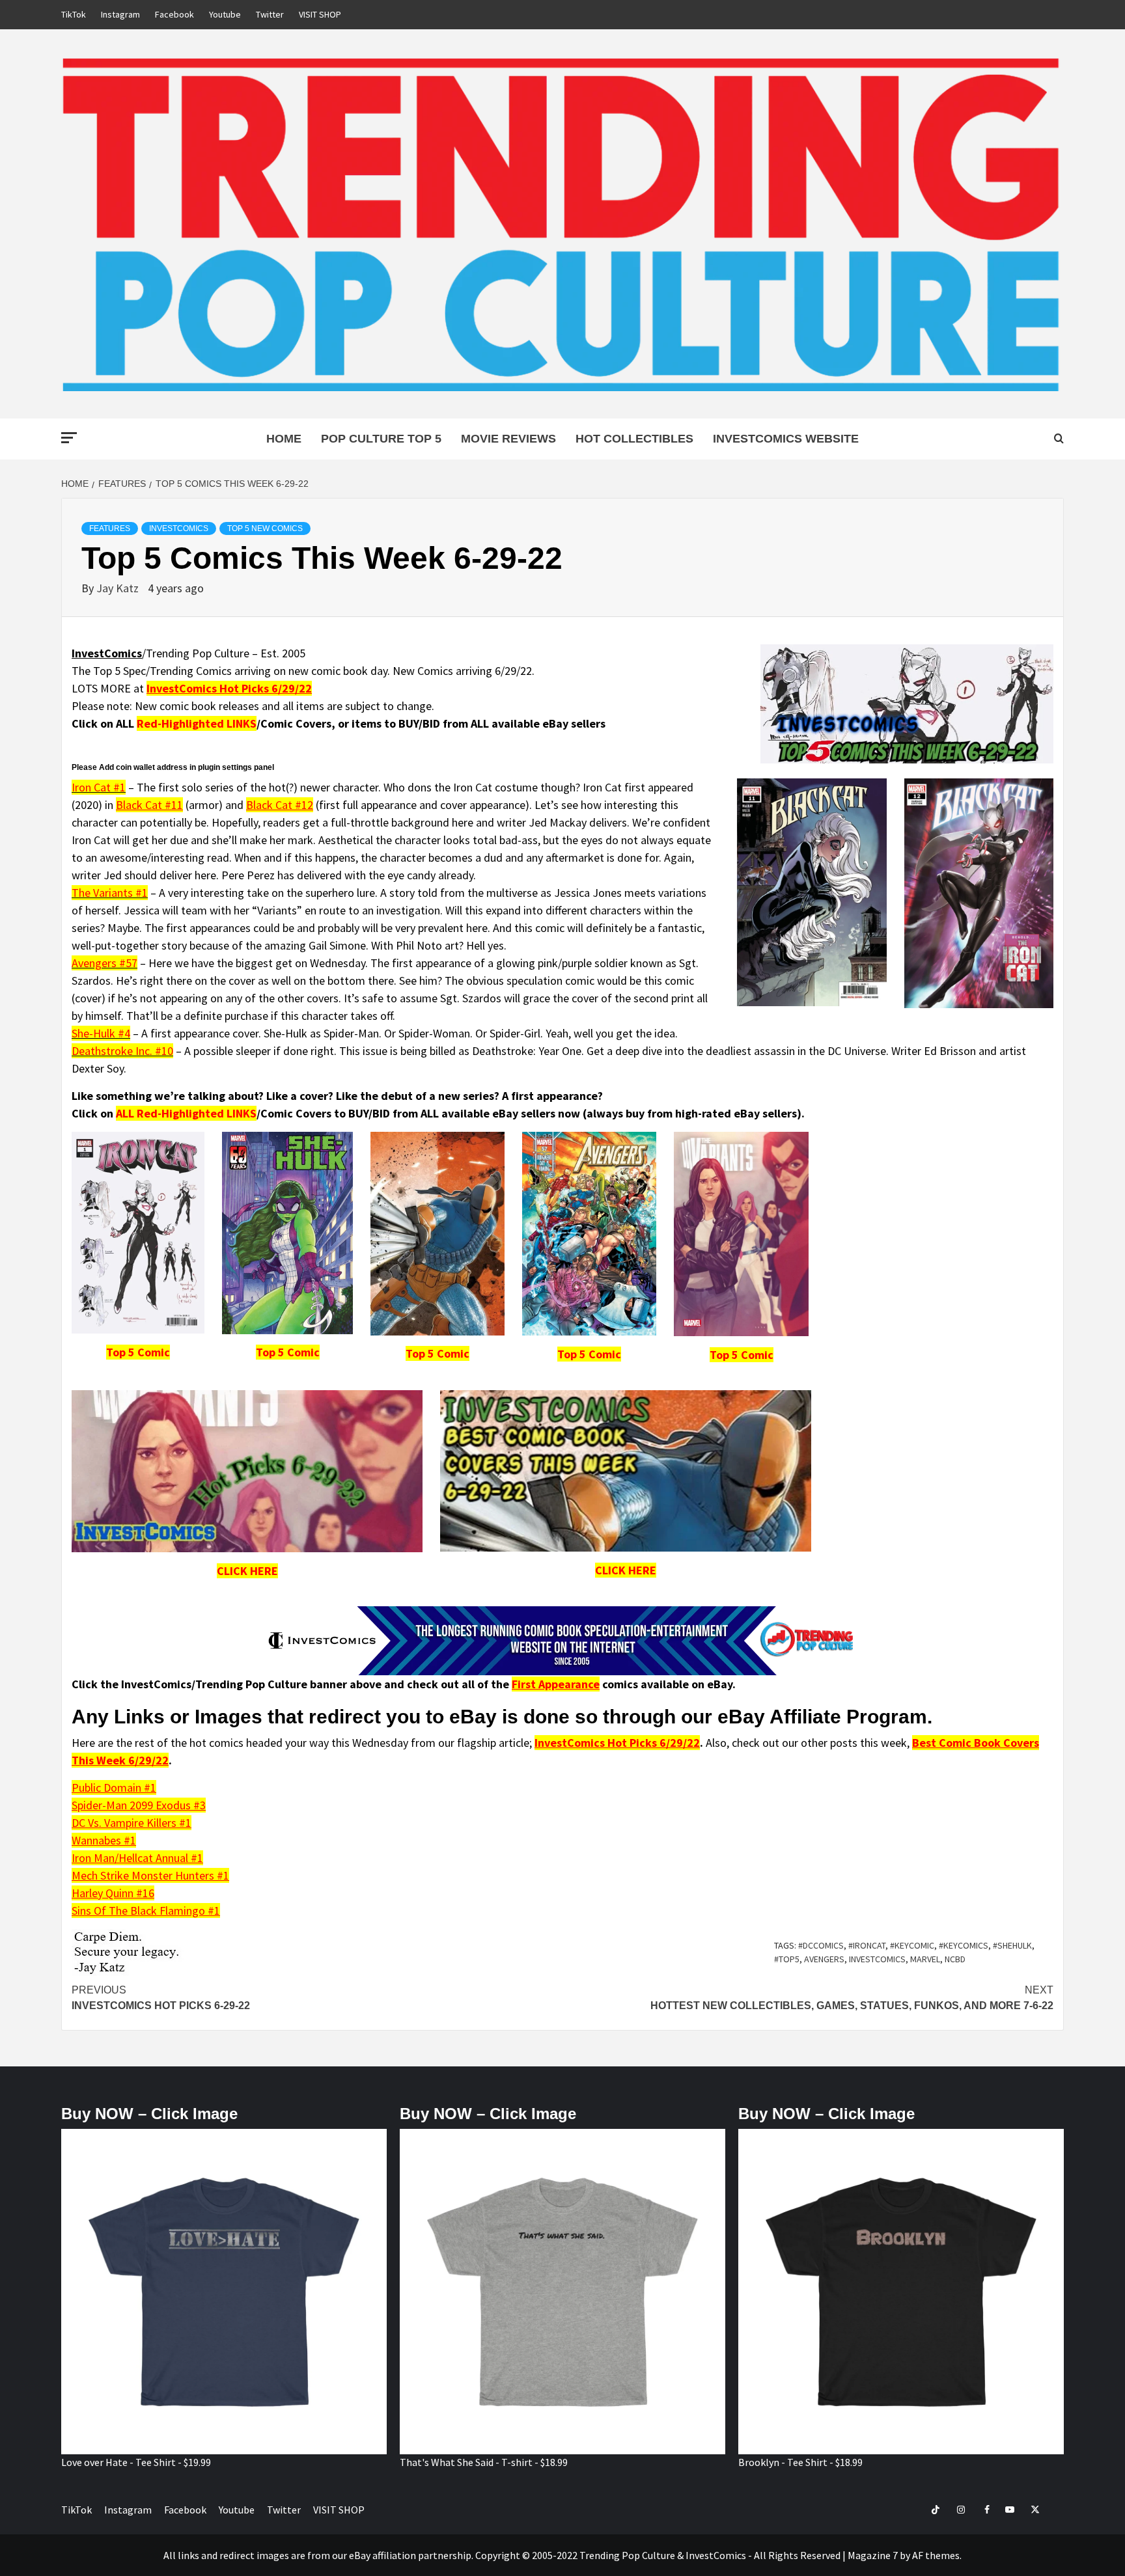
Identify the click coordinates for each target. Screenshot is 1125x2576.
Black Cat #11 (149, 805)
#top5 (787, 1959)
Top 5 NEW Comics (265, 528)
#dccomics (821, 1945)
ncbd (955, 1959)
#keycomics (964, 1945)
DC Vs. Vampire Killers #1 (132, 1823)
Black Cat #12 (280, 805)
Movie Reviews (508, 439)
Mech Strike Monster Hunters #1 (150, 1875)
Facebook (174, 14)
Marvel (925, 1959)
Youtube (225, 14)
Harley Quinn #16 (113, 1893)
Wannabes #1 (104, 1840)
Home (284, 439)
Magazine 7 (873, 2555)
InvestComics (179, 528)
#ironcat (867, 1945)
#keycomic (912, 1945)
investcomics (877, 1959)
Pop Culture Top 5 (381, 439)
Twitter (270, 14)
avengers (824, 1959)
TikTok (74, 14)
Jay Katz (119, 588)
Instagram (120, 14)
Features (110, 528)
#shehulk (1012, 1945)
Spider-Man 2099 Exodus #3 (139, 1805)
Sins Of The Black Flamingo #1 (146, 1911)
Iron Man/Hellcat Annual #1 (137, 1858)
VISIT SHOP (320, 14)
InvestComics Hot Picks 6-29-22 (161, 1998)
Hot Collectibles (634, 439)
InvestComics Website (786, 439)
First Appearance (556, 1684)
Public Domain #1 (114, 1788)
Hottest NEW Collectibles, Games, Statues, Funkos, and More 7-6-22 (852, 1998)
